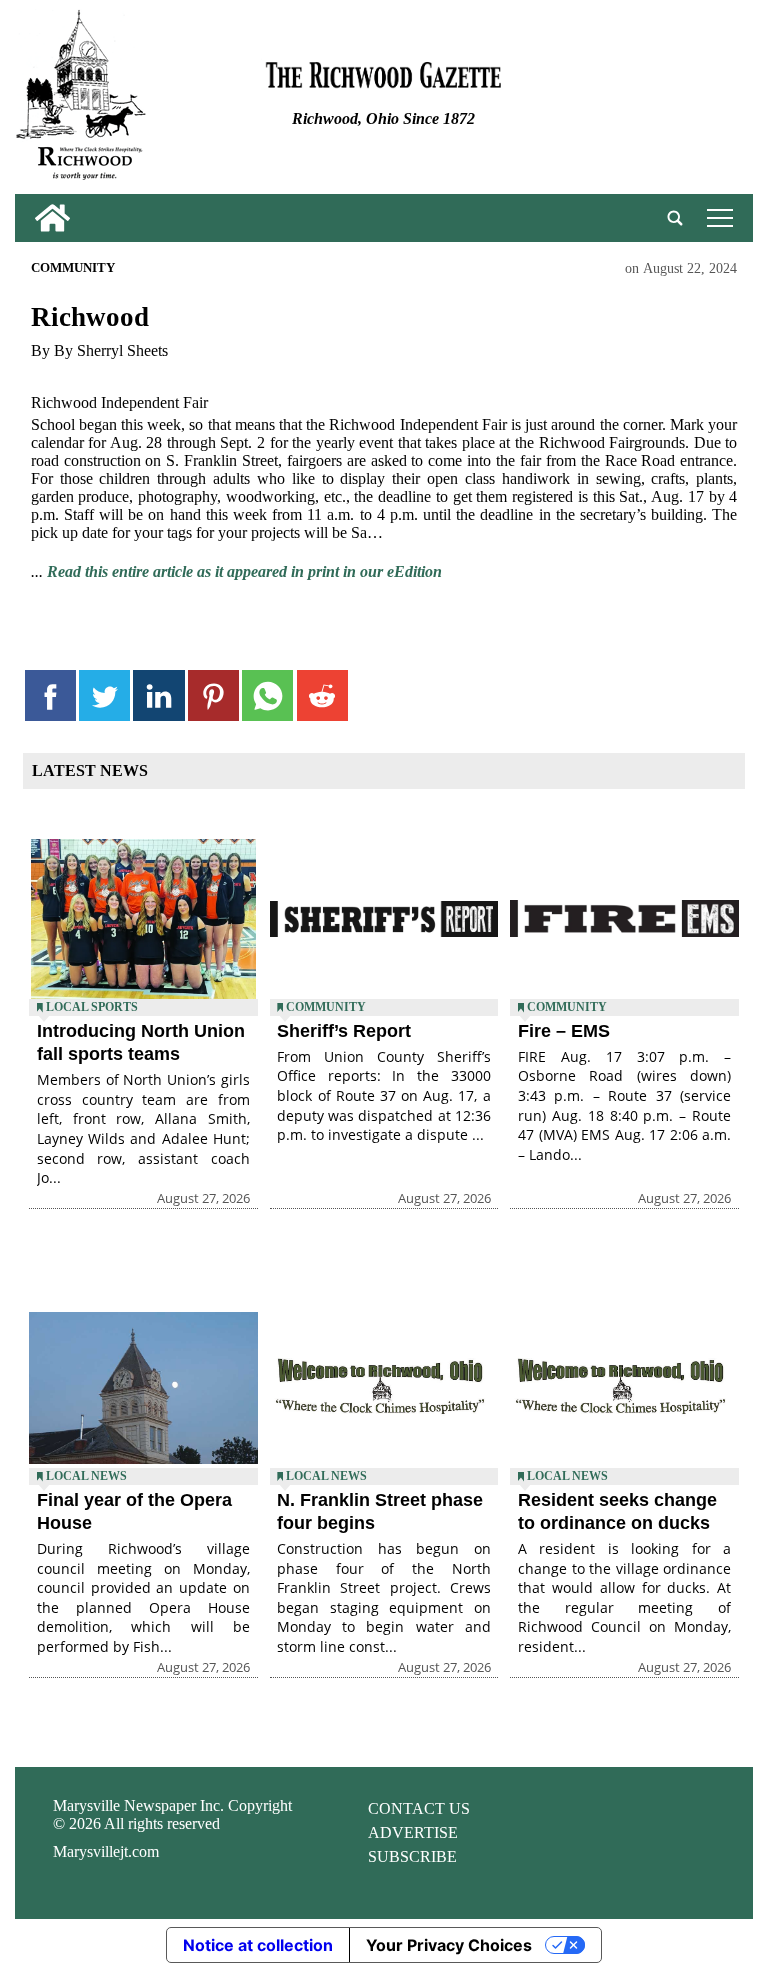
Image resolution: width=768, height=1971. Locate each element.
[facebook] (50, 695)
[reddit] (322, 695)
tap (716, 217)
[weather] (630, 101)
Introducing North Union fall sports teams (141, 1042)
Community (73, 268)
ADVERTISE (413, 1832)
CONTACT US (419, 1808)
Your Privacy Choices (449, 1945)
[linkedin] (158, 695)
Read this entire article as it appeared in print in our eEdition (244, 571)
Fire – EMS (564, 1031)
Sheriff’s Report (344, 1031)
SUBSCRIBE (412, 1856)
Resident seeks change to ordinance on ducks (617, 1511)
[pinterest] (213, 695)
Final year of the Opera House (134, 1511)
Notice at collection (258, 1945)
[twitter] (104, 695)
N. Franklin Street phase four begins (380, 1511)
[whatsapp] (267, 695)
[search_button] (675, 218)
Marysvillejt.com (106, 1851)
